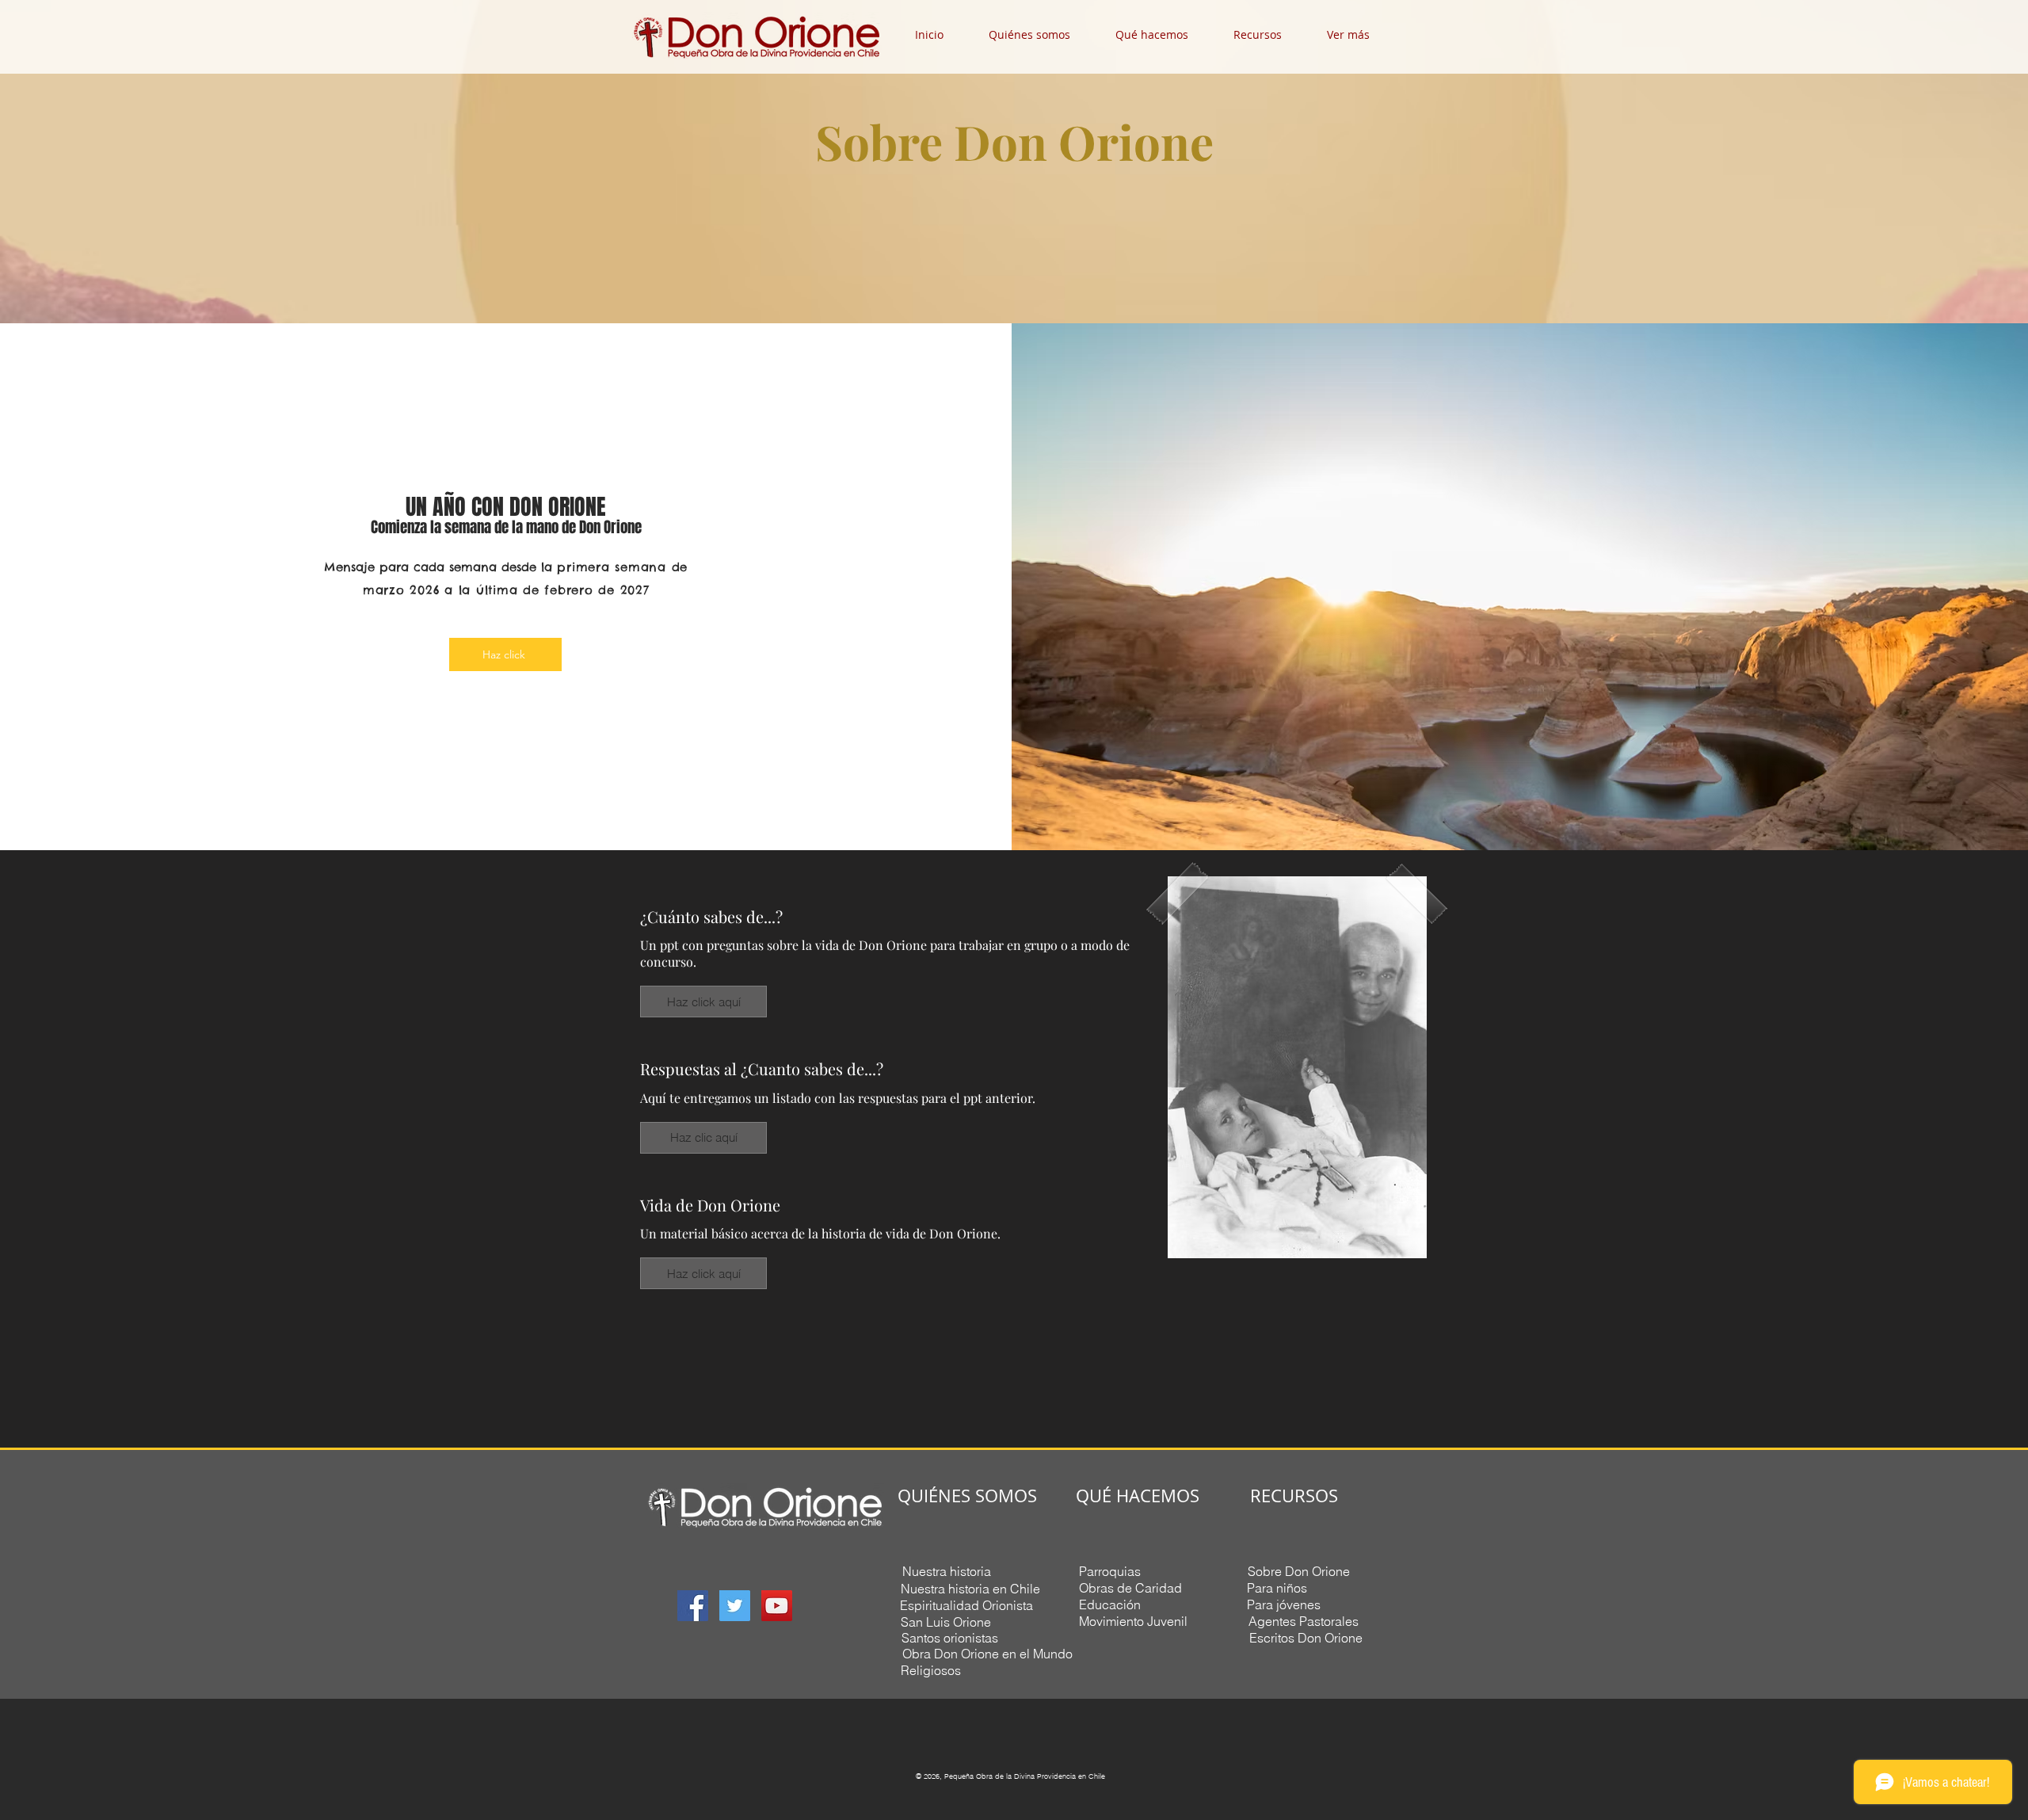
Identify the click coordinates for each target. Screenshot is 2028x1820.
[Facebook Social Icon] (693, 1606)
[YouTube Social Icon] (777, 1606)
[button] (1040, 34)
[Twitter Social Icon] (735, 1606)
